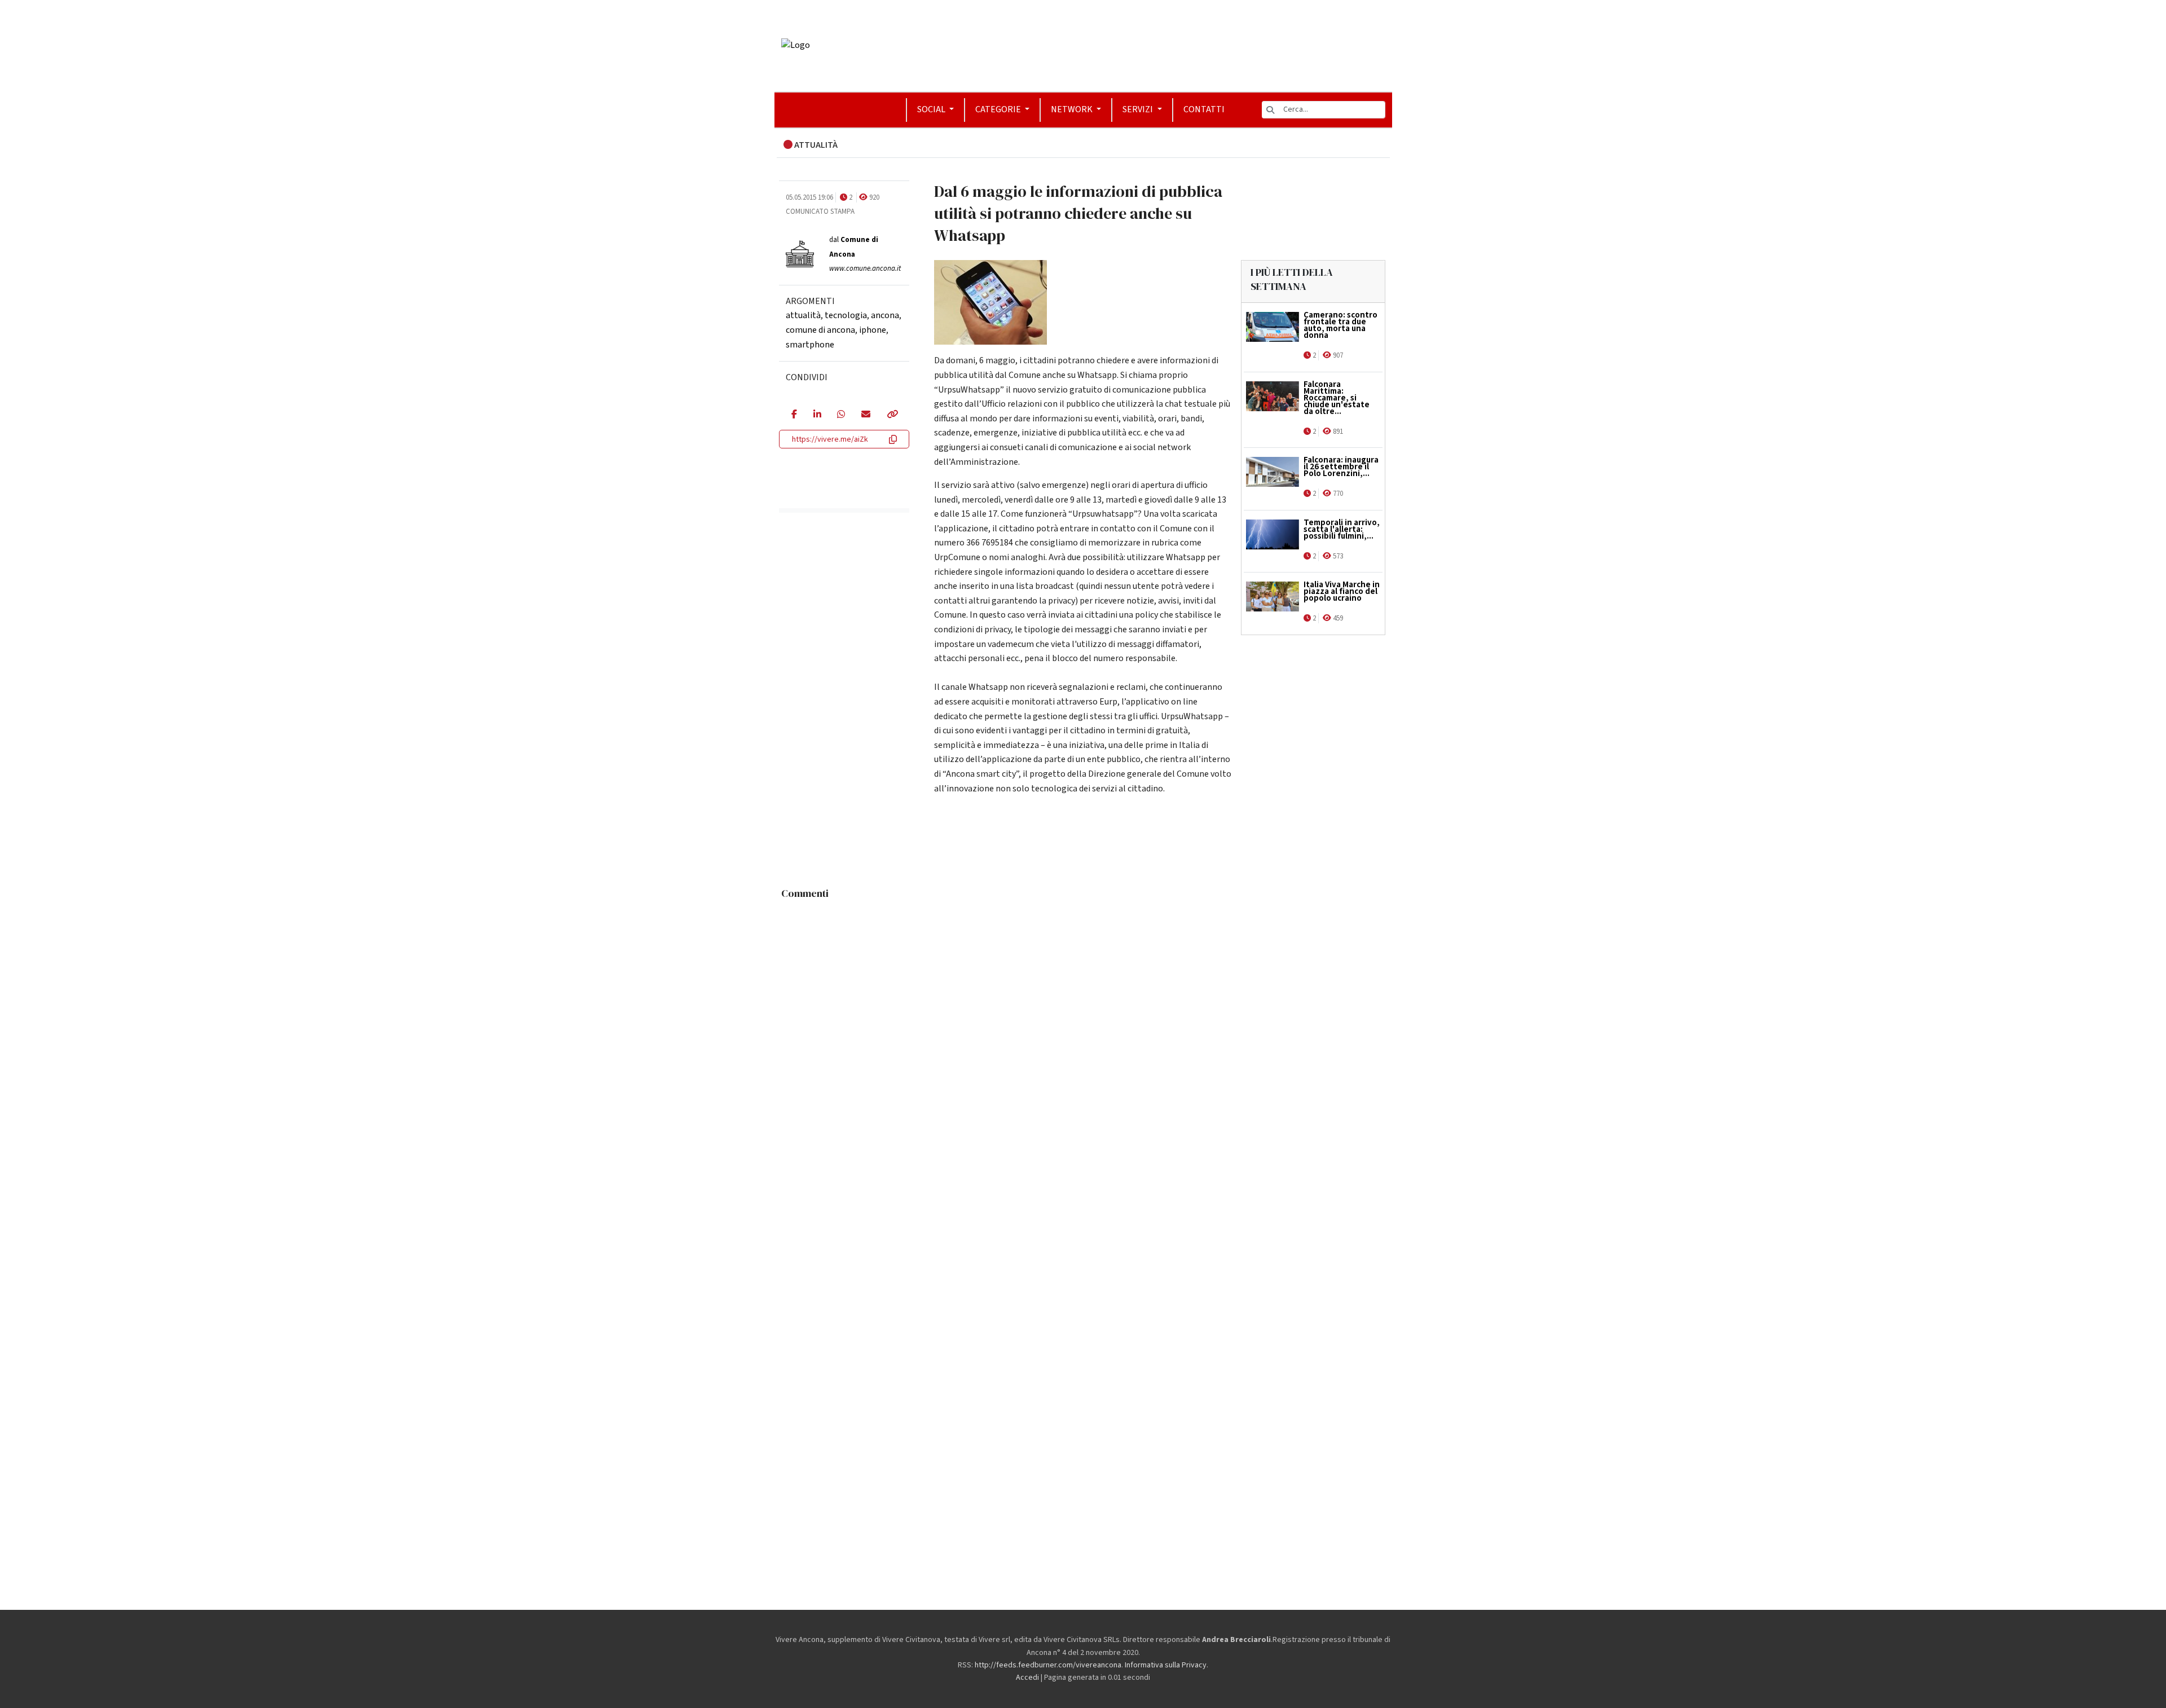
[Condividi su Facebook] (794, 415)
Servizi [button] (1139, 109)
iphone (873, 330)
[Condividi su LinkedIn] (817, 415)
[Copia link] (892, 415)
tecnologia (846, 315)
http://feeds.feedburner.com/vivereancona (1048, 1665)
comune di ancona (820, 330)
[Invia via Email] (866, 415)
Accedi (1027, 1678)
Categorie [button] (999, 109)
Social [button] (932, 109)
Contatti (1204, 109)
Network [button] (1073, 109)
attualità (803, 315)
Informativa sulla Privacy (1166, 1665)
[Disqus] (1083, 1046)
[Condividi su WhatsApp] (841, 415)
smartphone (810, 345)
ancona (885, 315)
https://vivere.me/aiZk (830, 439)
